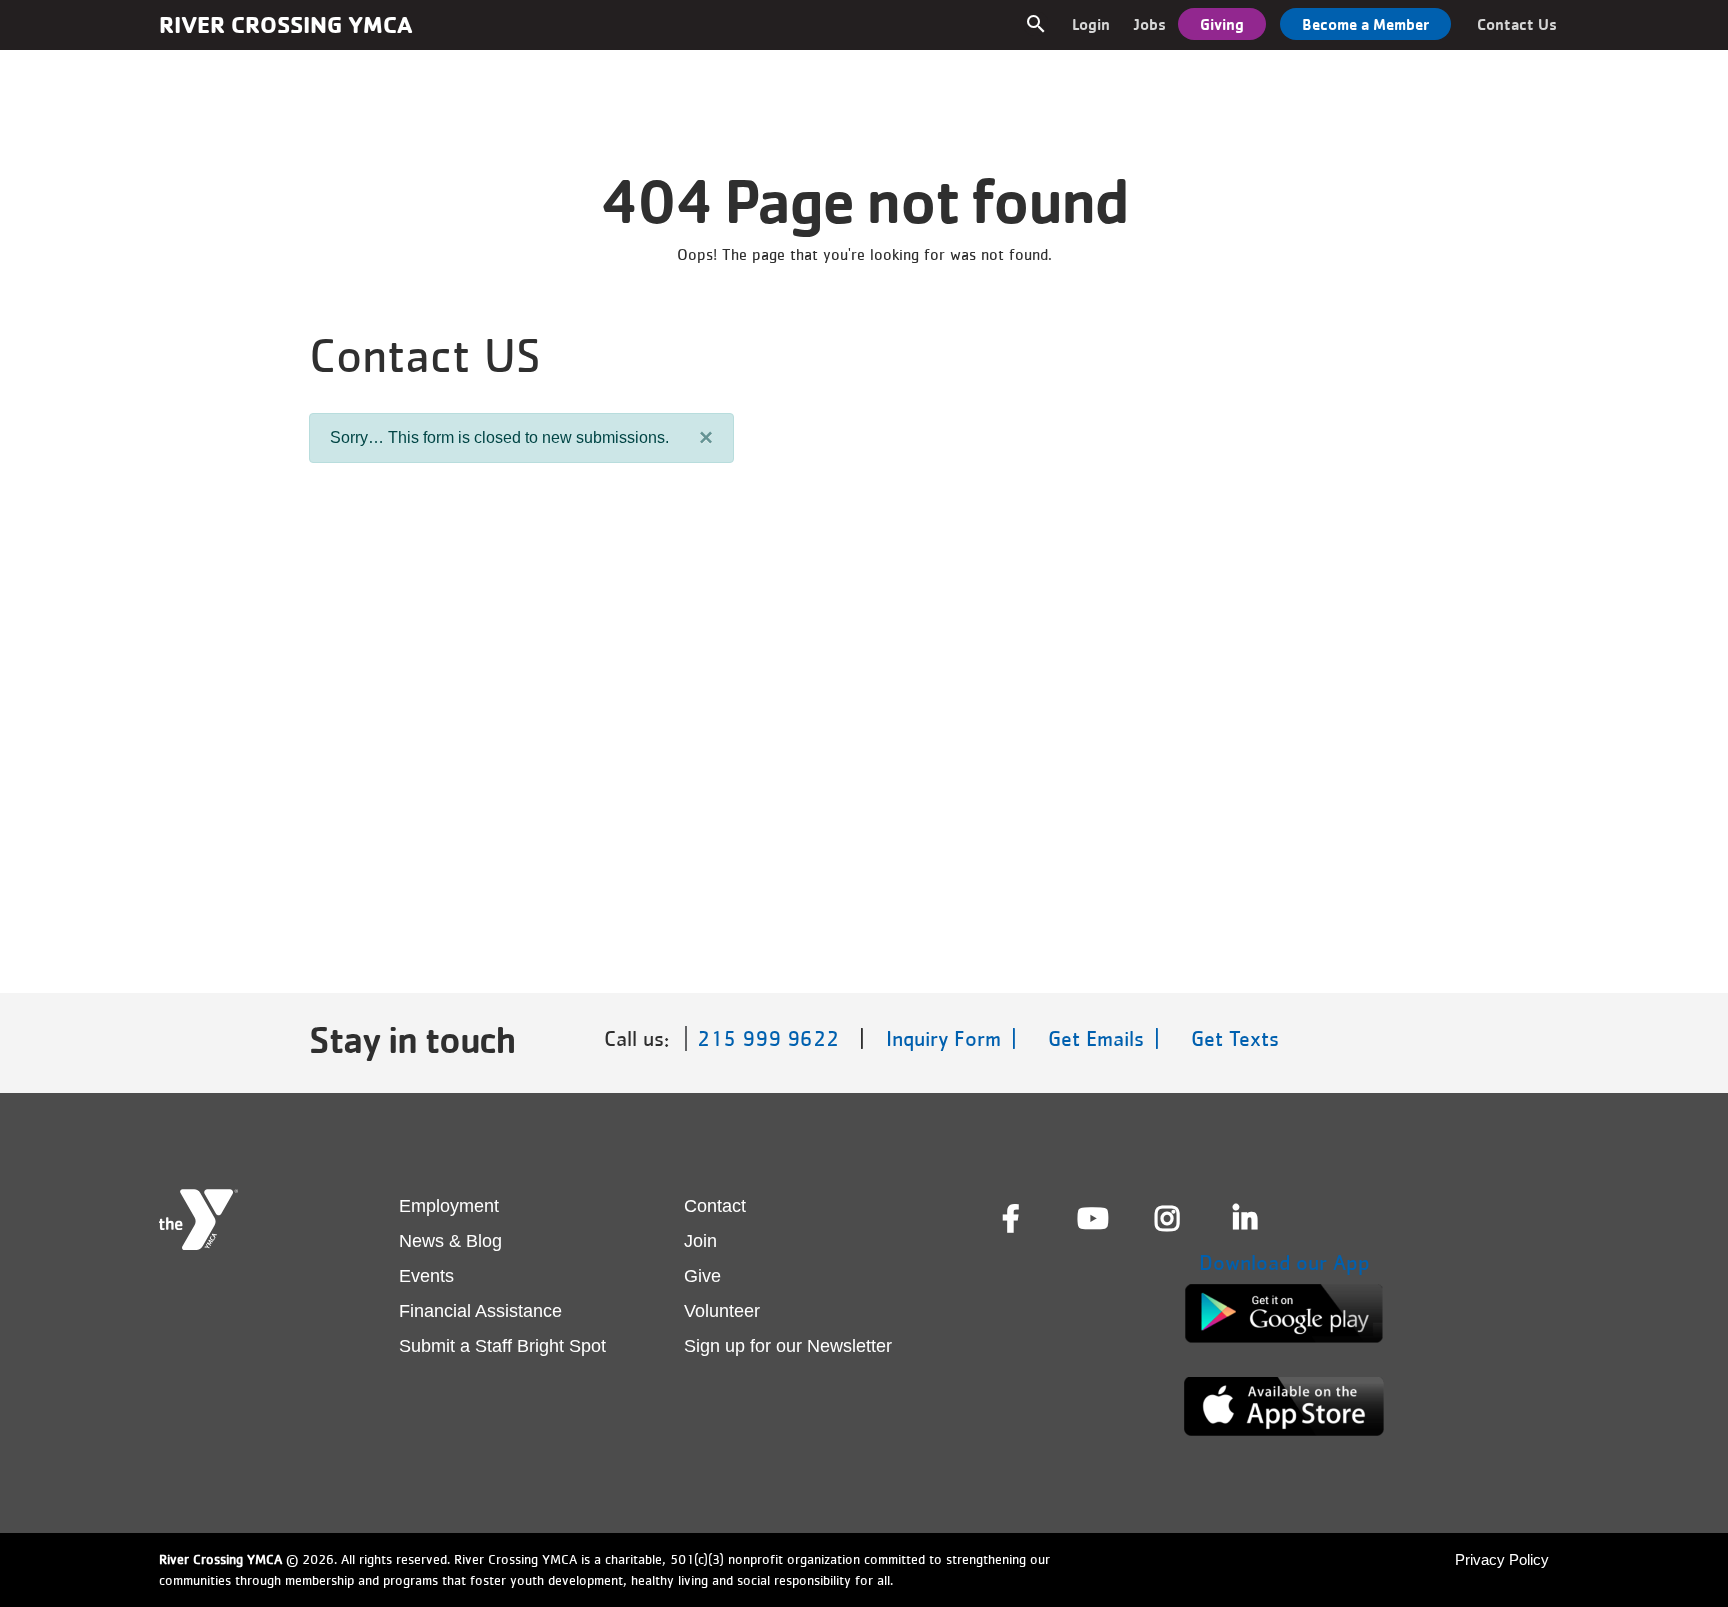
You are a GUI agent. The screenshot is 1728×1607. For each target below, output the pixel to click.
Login (1091, 24)
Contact (715, 1206)
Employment (449, 1206)
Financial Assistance (480, 1311)
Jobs (1150, 24)
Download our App (1284, 1262)
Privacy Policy (1502, 1559)
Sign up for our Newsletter (788, 1346)
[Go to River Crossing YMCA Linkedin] (1247, 1219)
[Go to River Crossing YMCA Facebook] (1013, 1219)
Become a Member (1365, 24)
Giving (1222, 24)
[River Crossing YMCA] (198, 1219)
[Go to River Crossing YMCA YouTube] (1091, 1219)
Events (426, 1276)
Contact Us (1517, 24)
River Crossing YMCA (285, 24)
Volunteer (722, 1311)
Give (702, 1276)
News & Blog (450, 1241)
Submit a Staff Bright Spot (502, 1346)
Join (700, 1241)
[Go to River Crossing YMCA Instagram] (1169, 1219)
